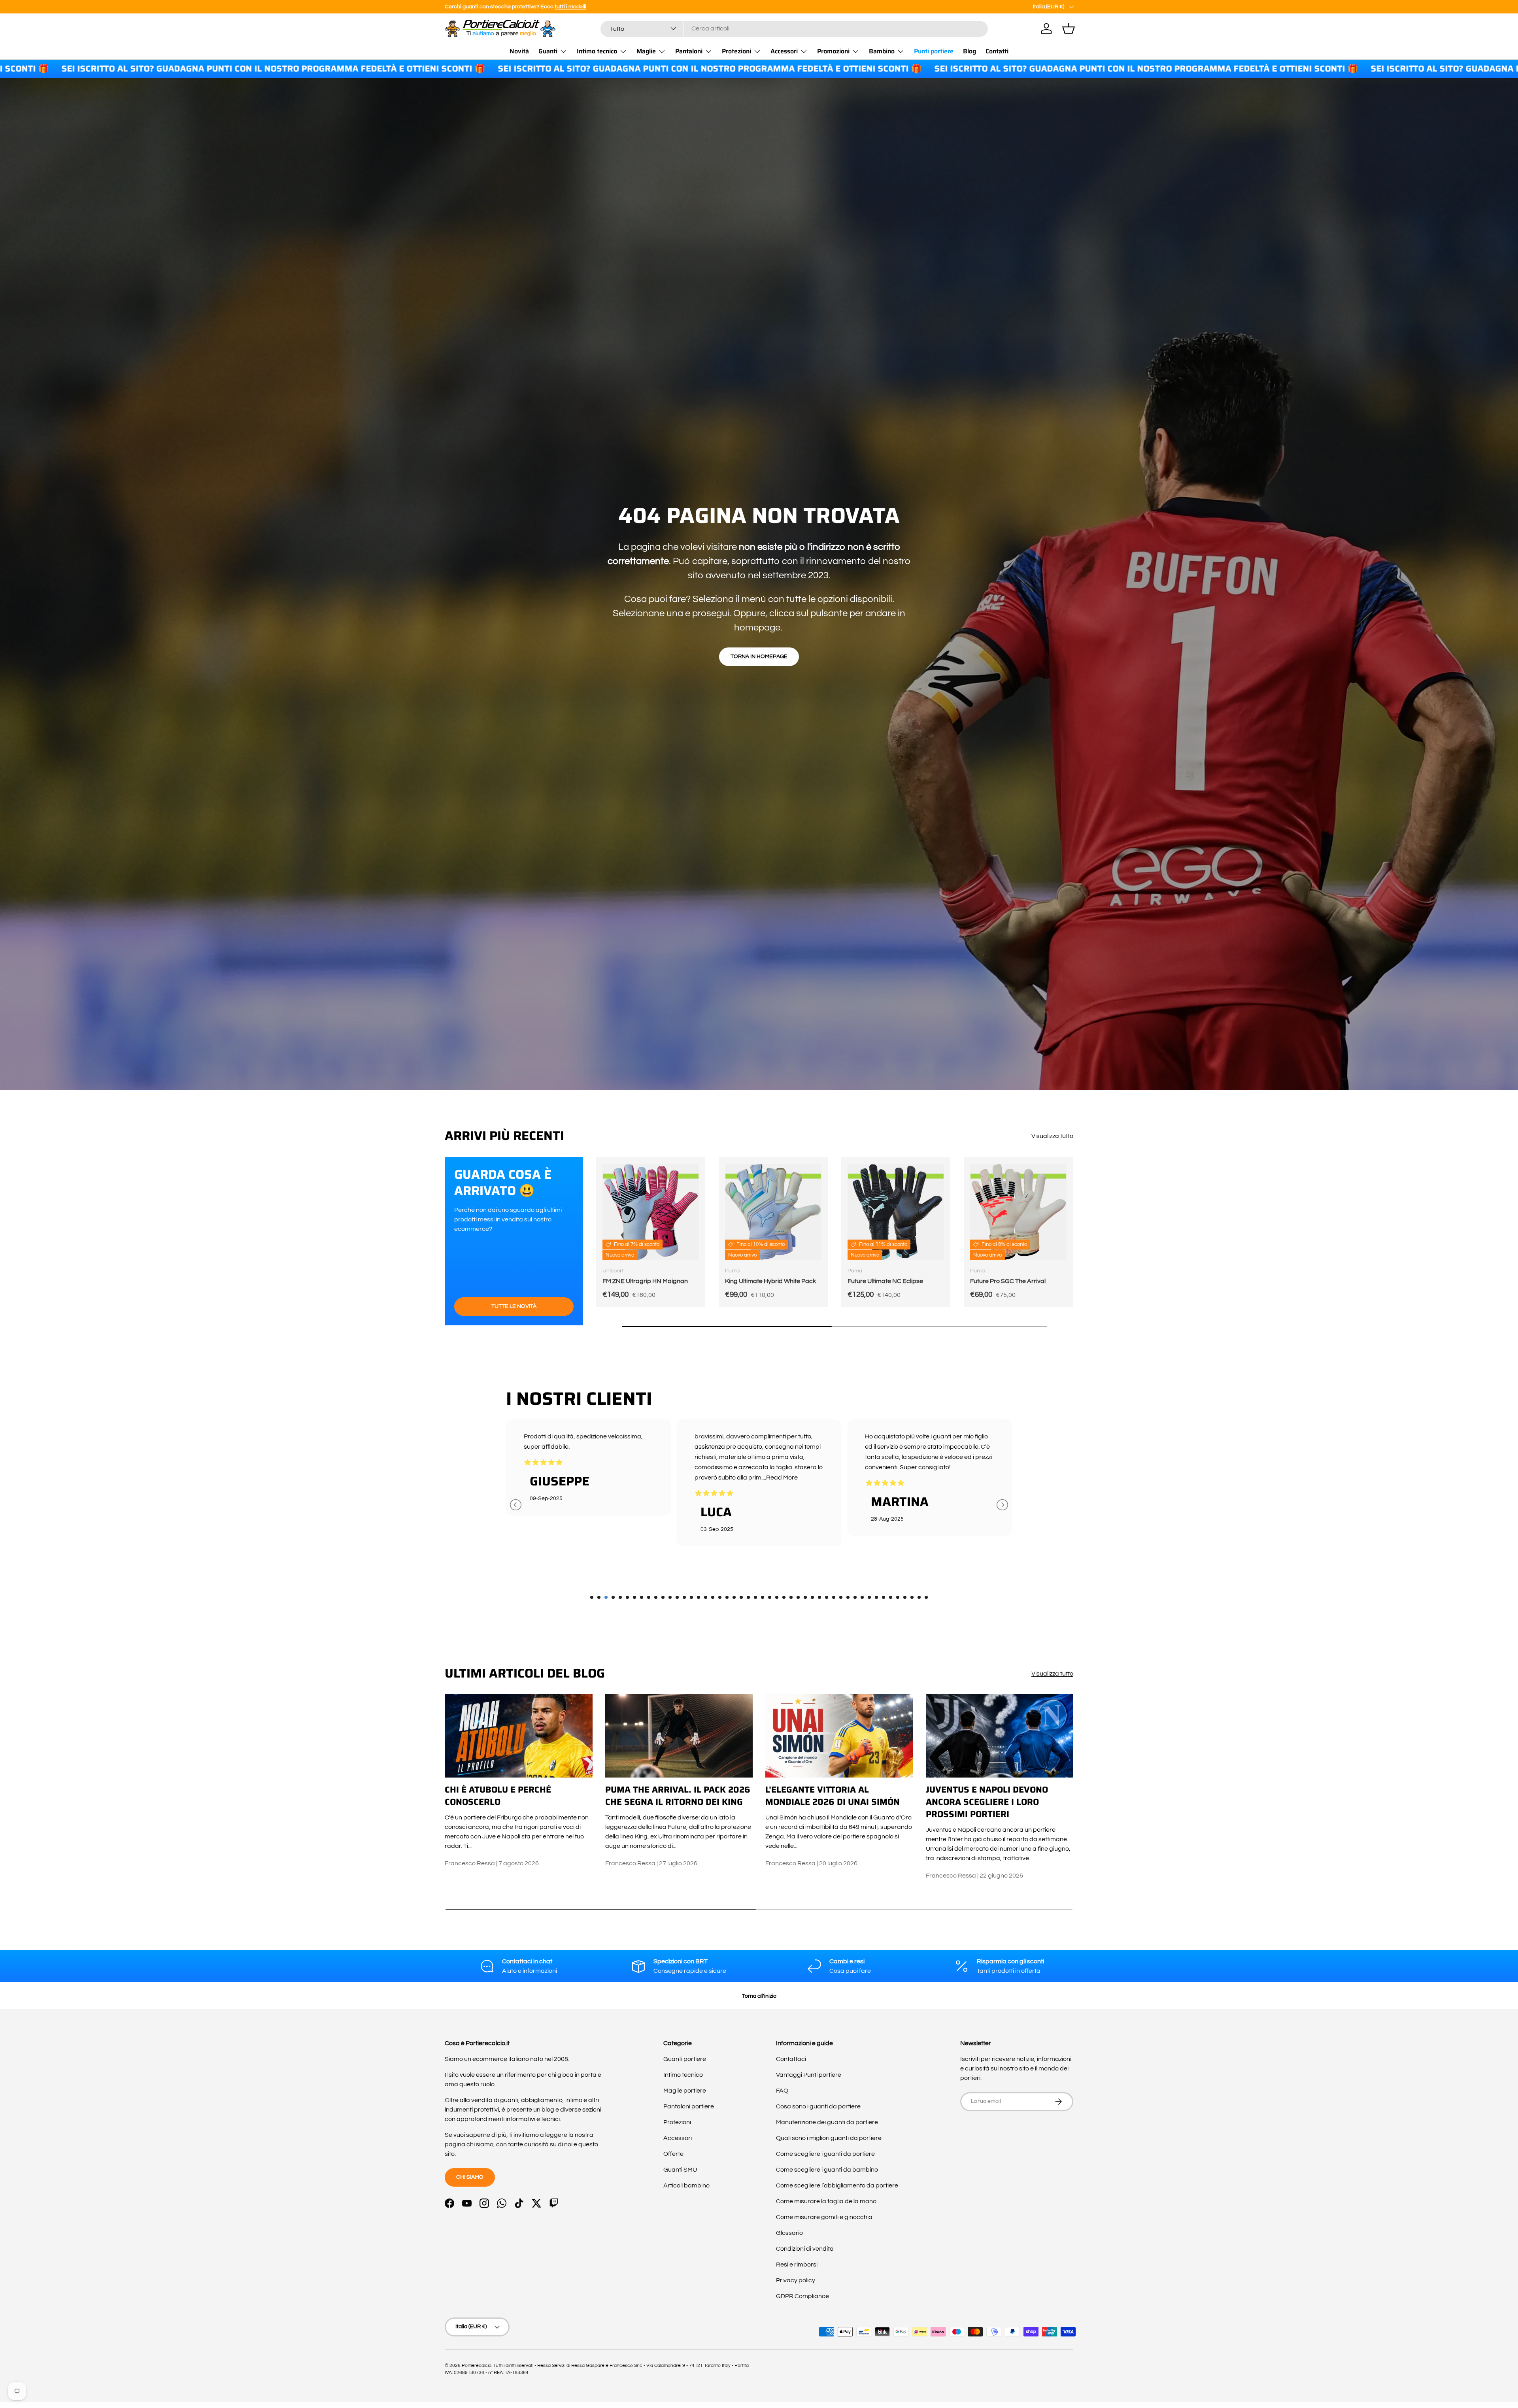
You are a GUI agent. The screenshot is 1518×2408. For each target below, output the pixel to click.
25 (763, 1597)
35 (834, 1597)
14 (684, 1597)
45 (905, 1597)
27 (777, 1597)
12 (670, 1597)
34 (827, 1597)
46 (912, 1597)
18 (713, 1597)
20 (727, 1597)
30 (798, 1597)
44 (898, 1597)
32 (812, 1597)
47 (919, 1597)
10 (656, 1597)
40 (869, 1597)
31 (805, 1597)
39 (862, 1597)
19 (720, 1597)
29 (791, 1597)
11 (663, 1597)
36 (841, 1597)
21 (734, 1597)
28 (784, 1597)
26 (770, 1597)
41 (876, 1597)
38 (855, 1597)
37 (848, 1597)
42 (884, 1597)
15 (691, 1597)
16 (699, 1597)
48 (926, 1597)
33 (819, 1597)
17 (706, 1597)
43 (891, 1597)
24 (755, 1597)
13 (677, 1597)
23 (748, 1597)
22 (741, 1597)
